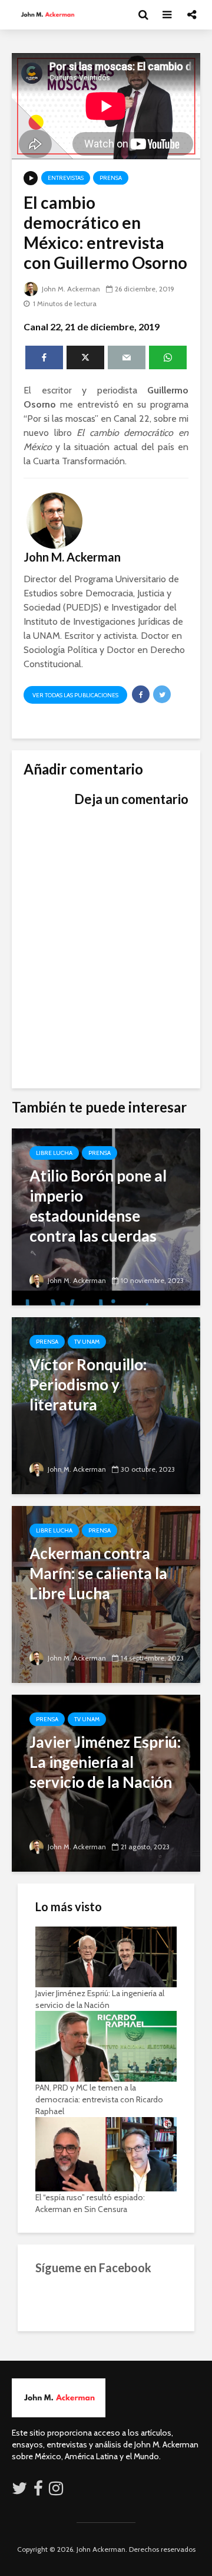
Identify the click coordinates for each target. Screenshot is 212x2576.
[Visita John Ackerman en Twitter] (19, 2491)
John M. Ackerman (70, 289)
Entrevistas (66, 178)
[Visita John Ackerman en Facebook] (38, 2491)
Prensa (111, 178)
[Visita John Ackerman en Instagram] (57, 2491)
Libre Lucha (54, 1153)
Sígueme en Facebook (93, 2267)
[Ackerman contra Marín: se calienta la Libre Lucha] (106, 1594)
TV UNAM (87, 1342)
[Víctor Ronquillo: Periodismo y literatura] (106, 1405)
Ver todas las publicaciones (75, 695)
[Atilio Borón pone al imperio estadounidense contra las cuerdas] (106, 1216)
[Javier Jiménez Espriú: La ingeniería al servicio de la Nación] (106, 1782)
